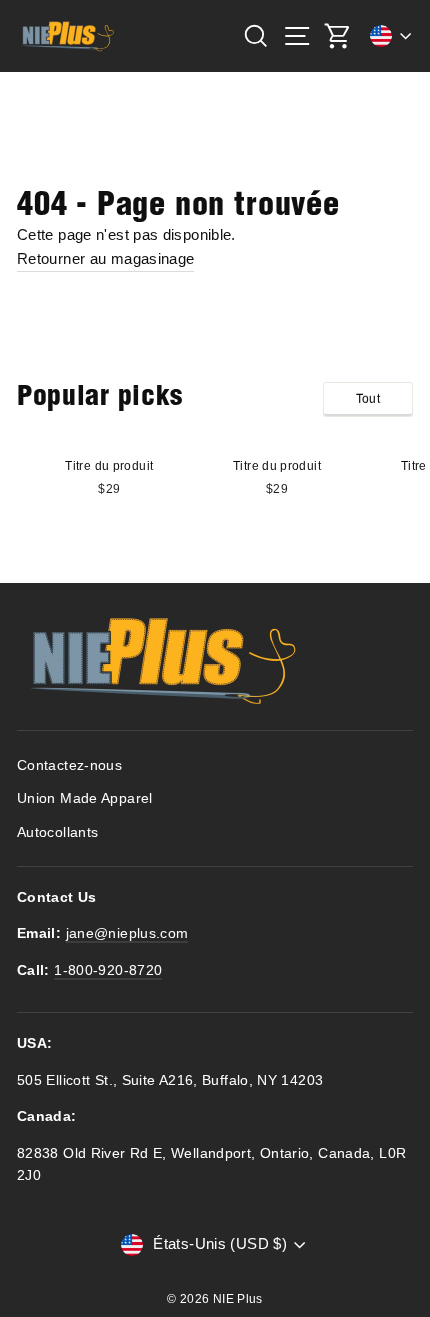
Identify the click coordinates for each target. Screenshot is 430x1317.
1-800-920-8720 (108, 970)
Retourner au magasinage (105, 259)
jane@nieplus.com (127, 933)
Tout (368, 399)
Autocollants (57, 832)
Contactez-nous (69, 765)
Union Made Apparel (85, 798)
